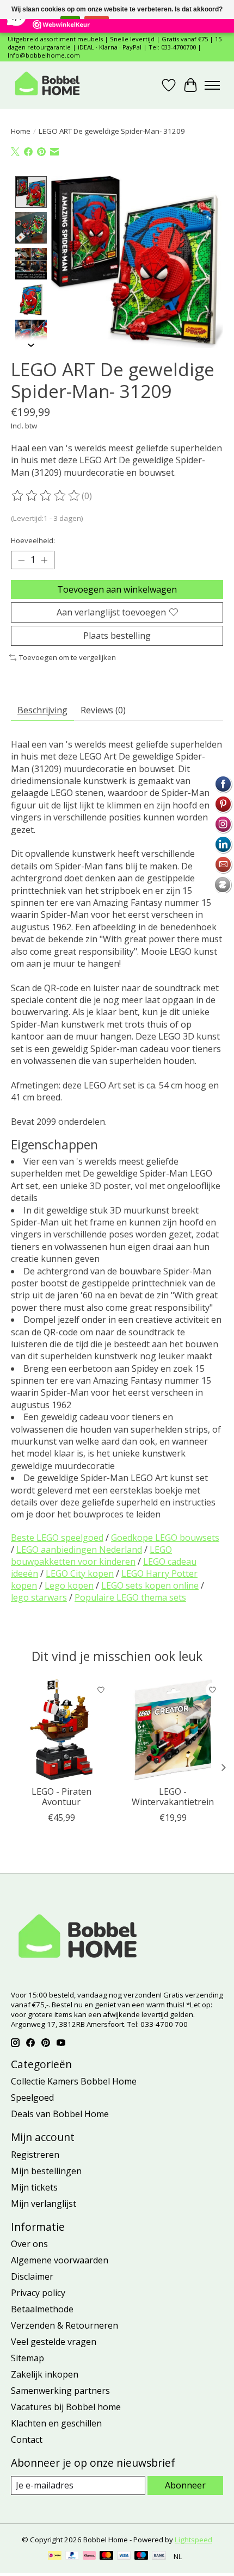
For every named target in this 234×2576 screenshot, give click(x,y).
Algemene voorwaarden (60, 2260)
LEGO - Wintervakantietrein (173, 1797)
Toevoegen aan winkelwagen (117, 589)
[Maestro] (141, 2556)
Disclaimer (32, 2276)
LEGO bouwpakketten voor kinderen (91, 1555)
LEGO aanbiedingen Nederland (79, 1550)
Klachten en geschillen (56, 2423)
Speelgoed (32, 2098)
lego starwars (39, 1597)
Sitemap (27, 2358)
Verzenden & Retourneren (64, 2325)
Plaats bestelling (117, 636)
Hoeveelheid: (33, 540)
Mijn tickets (34, 2187)
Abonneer (185, 2485)
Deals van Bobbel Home (60, 2114)
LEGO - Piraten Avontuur (61, 1797)
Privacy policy (38, 2293)
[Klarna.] (89, 2556)
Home (21, 131)
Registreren (35, 2155)
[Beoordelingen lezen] (46, 496)
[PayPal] (72, 2556)
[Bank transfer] (159, 2556)
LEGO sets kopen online (150, 1585)
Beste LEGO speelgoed (57, 1538)
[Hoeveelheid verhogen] (44, 560)
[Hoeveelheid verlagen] (21, 560)
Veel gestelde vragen (54, 2342)
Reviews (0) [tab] (103, 710)
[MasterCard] (107, 2556)
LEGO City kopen (80, 1573)
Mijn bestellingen (46, 2171)
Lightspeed (193, 2540)
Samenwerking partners (60, 2391)
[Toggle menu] (212, 85)
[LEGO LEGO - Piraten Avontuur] (61, 1730)
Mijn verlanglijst (44, 2204)
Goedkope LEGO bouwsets (165, 1538)
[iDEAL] (55, 2556)
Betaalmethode (42, 2309)
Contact (27, 2440)
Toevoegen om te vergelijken (67, 657)
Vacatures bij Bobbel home (66, 2407)
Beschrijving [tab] (42, 710)
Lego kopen (69, 1585)
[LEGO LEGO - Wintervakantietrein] (173, 1730)
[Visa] (124, 2556)
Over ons (29, 2244)
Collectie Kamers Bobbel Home (74, 2081)
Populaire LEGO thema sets (130, 1597)
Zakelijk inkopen (45, 2374)
